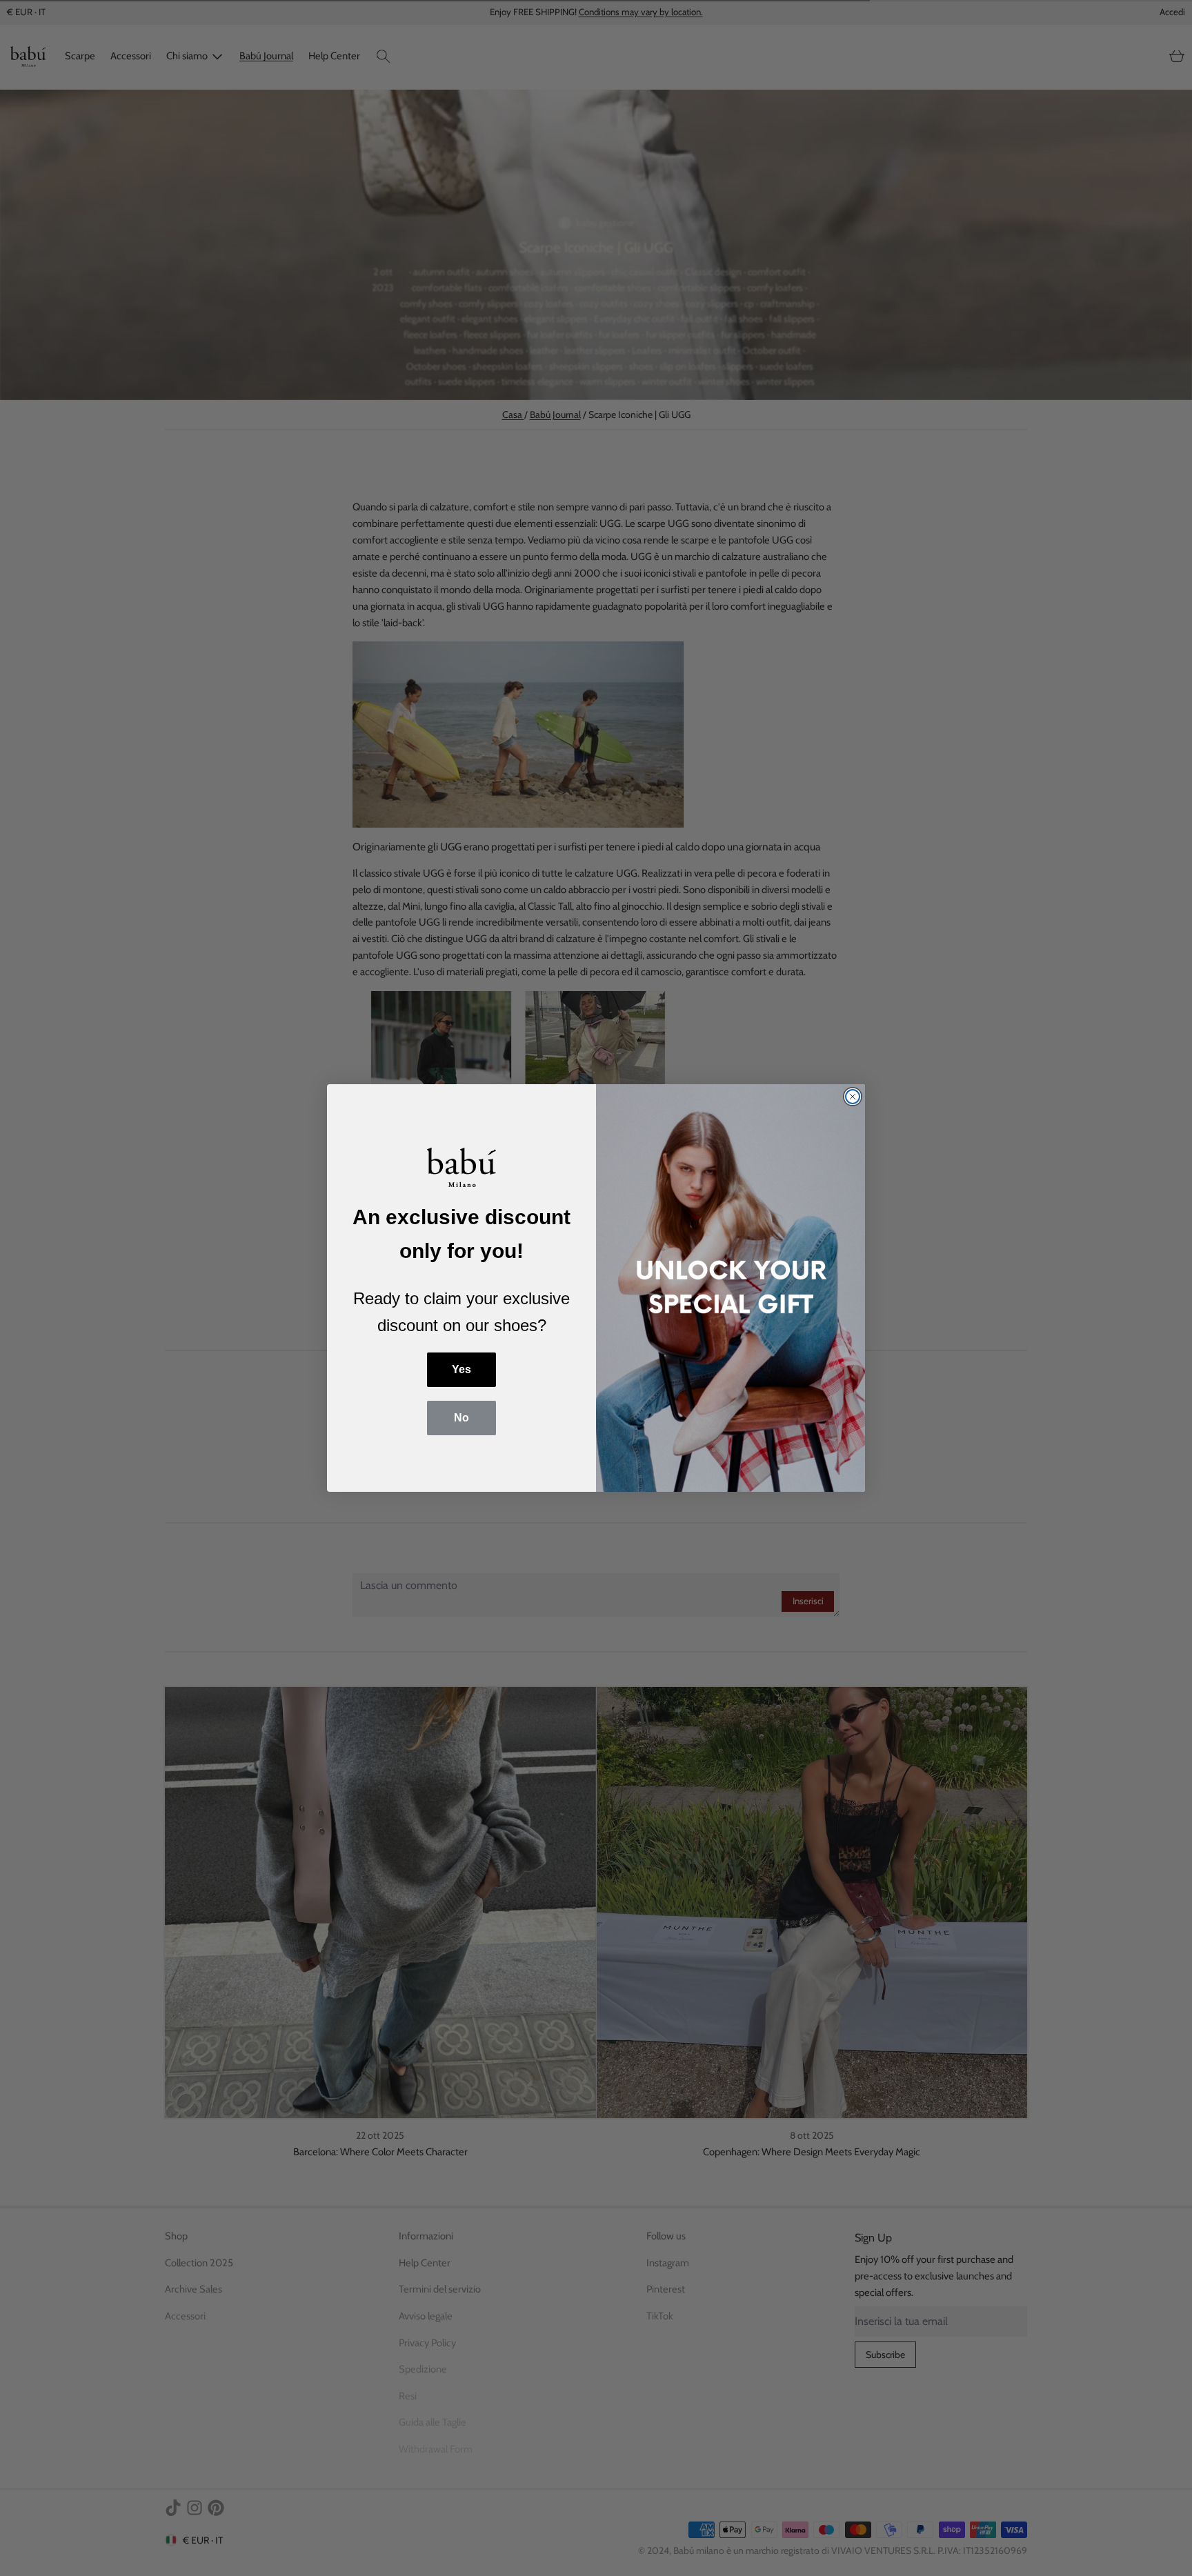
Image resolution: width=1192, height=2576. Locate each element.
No (461, 1418)
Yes (461, 1369)
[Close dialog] (853, 1097)
